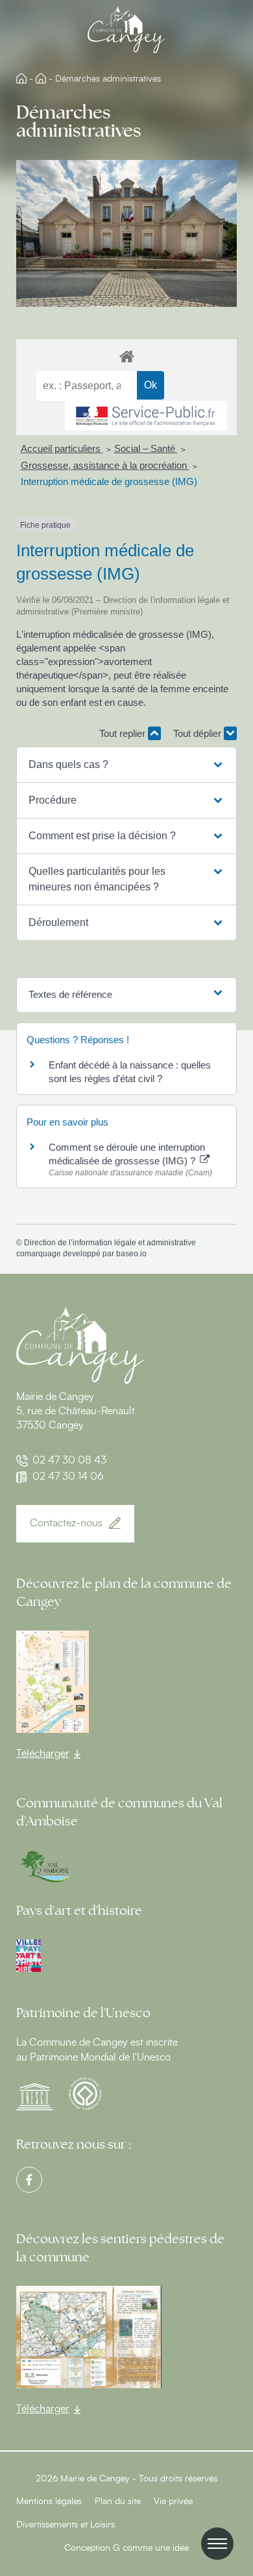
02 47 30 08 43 (69, 1460)
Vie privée (173, 2502)
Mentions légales (49, 2502)
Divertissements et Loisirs (66, 2525)
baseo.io (131, 1254)
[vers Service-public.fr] (146, 416)
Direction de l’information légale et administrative (110, 1243)
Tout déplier (199, 733)
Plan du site (118, 2502)
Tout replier (124, 733)
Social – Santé (146, 448)
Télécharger (43, 1754)
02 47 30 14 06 (68, 1476)
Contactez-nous (66, 1523)
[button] (126, 765)
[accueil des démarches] (126, 356)
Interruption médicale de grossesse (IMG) (109, 481)
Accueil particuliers (62, 448)
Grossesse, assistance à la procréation (105, 465)
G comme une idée (151, 2548)
